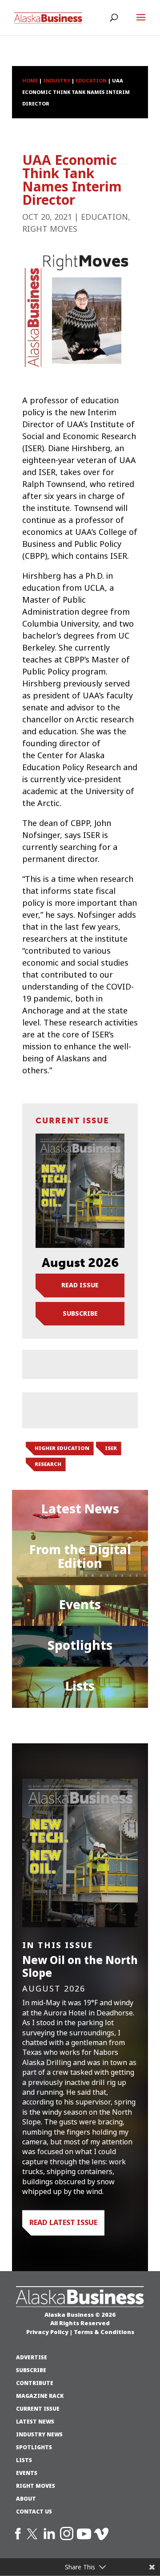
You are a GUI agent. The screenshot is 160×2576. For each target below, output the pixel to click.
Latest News (80, 1509)
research (48, 1464)
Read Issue (80, 1285)
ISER (111, 1448)
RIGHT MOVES (36, 2486)
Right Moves (50, 229)
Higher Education (62, 1448)
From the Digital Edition (80, 1557)
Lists (80, 1686)
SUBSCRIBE (31, 2370)
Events (80, 1605)
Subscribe (80, 1313)
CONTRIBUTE (35, 2383)
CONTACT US (34, 2512)
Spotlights (80, 1645)
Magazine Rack (40, 2396)
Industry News (39, 2435)
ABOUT (26, 2499)
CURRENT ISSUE (38, 2409)
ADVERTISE (32, 2358)
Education (104, 217)
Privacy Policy (47, 2332)
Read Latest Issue (63, 2222)
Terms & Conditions (104, 2332)
